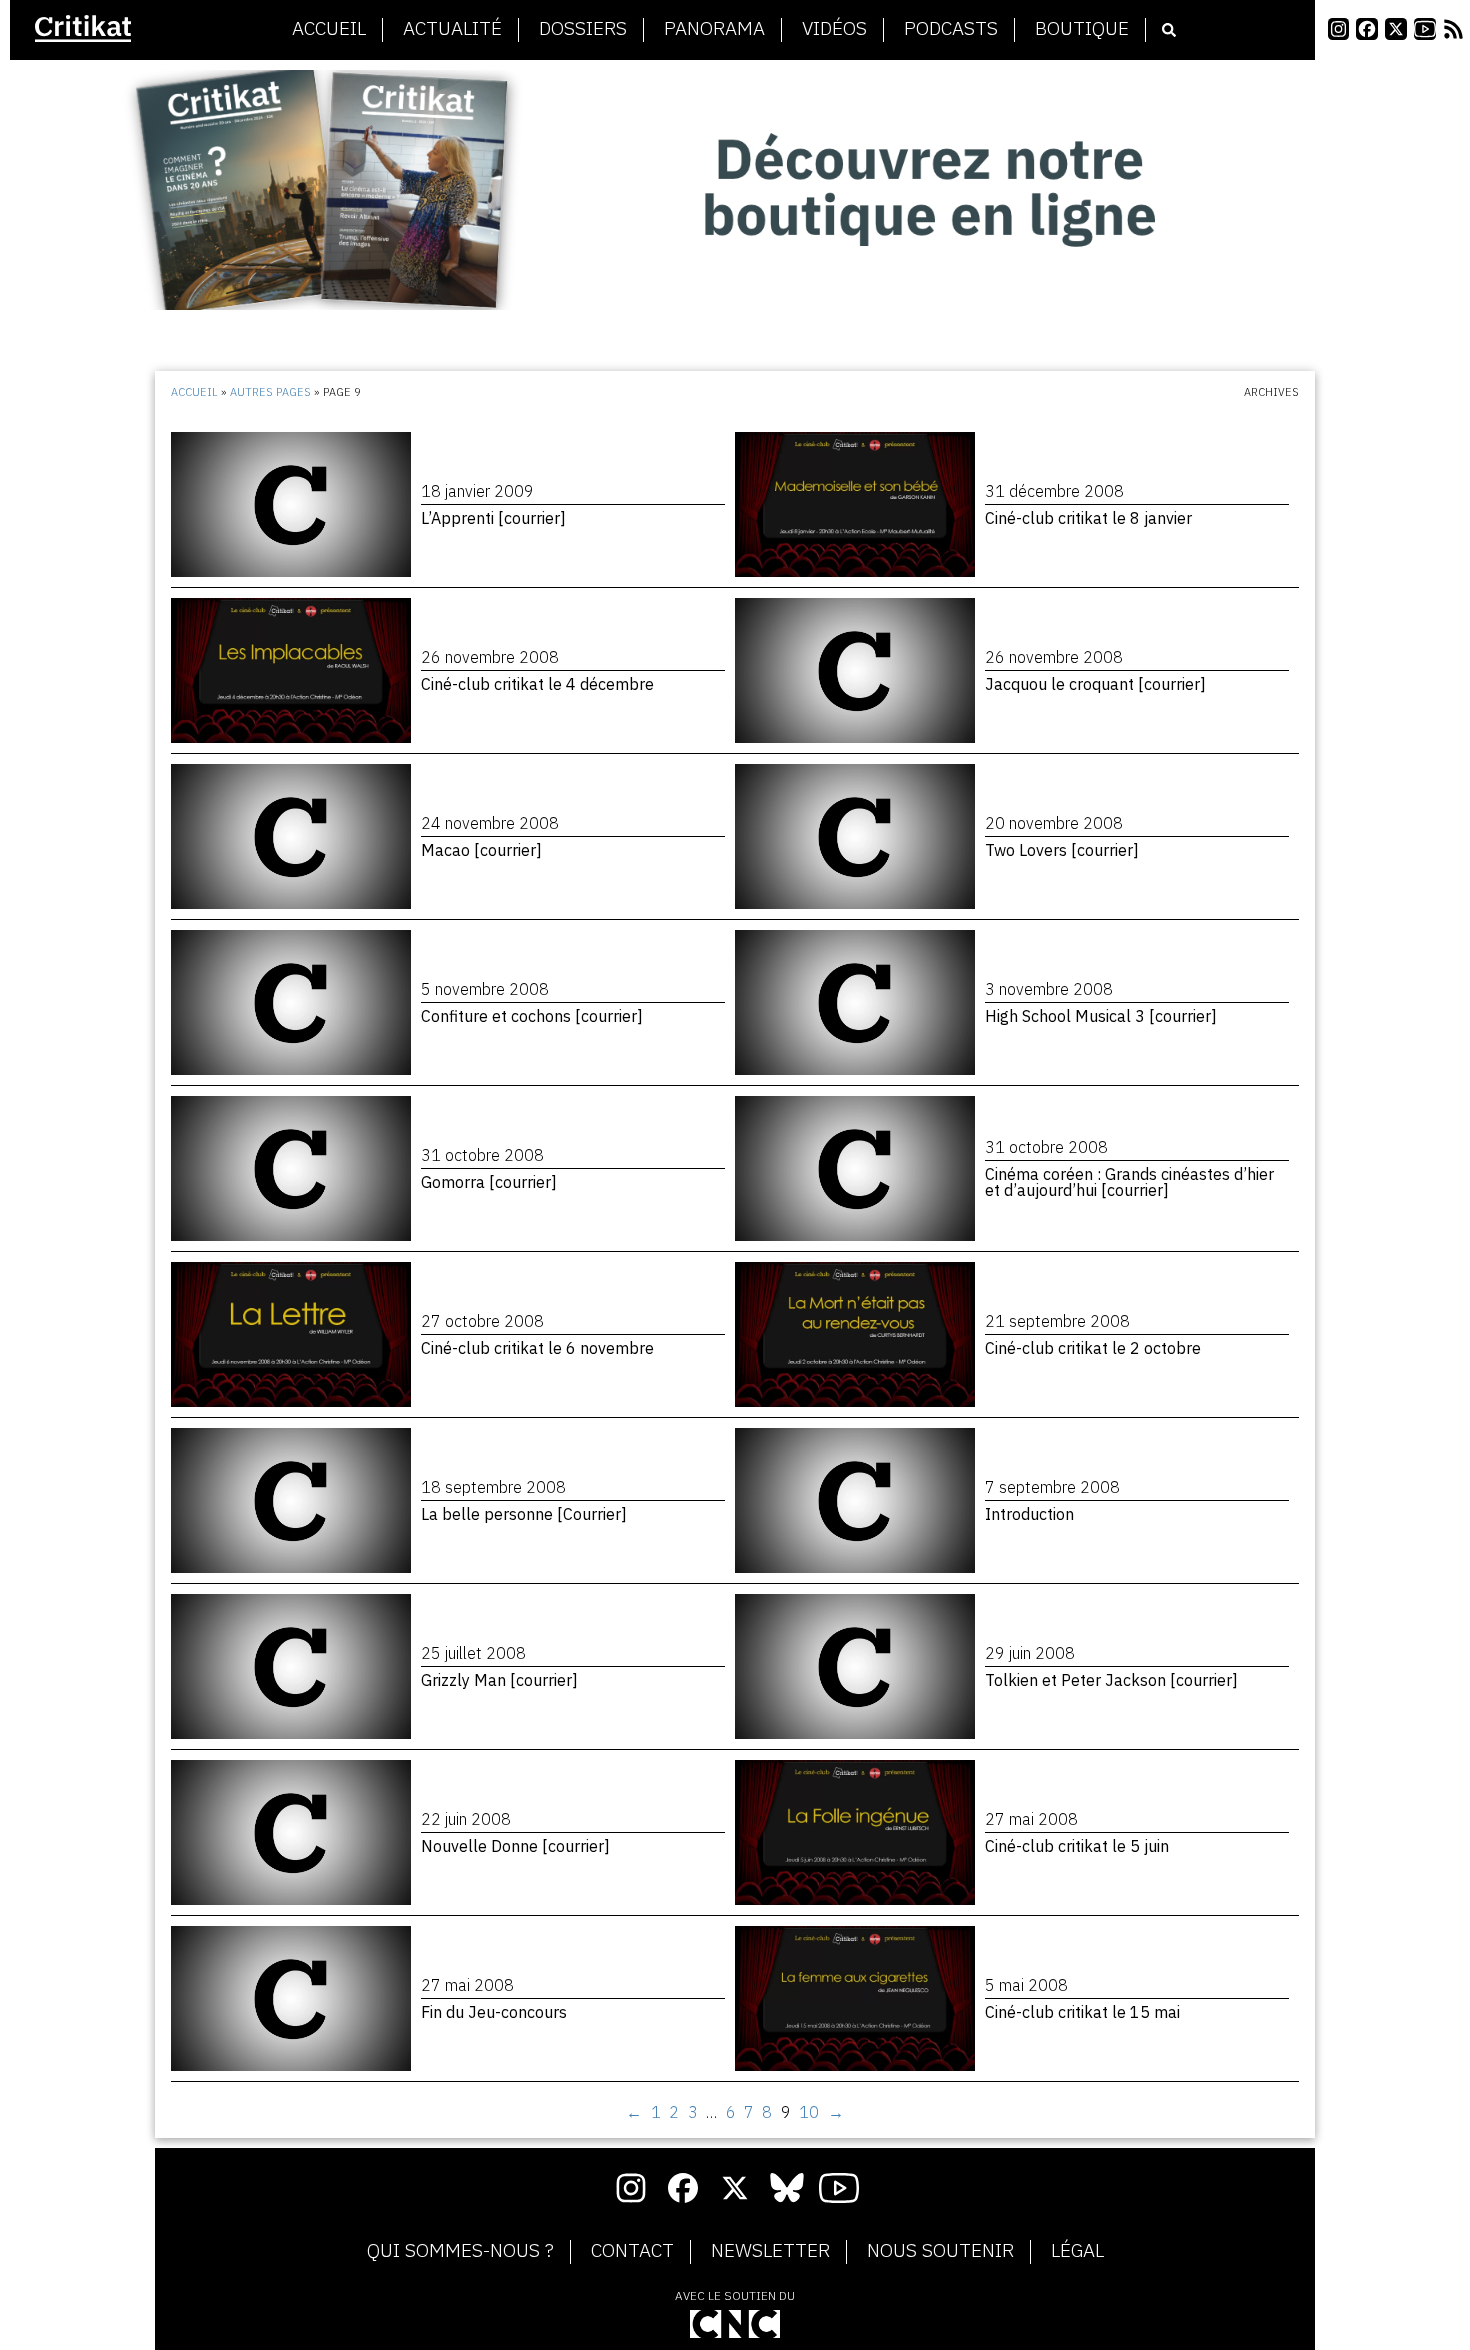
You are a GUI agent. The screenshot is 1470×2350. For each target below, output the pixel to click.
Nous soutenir (940, 2251)
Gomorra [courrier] (489, 1182)
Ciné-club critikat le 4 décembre (537, 684)
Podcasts (951, 29)
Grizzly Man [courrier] (499, 1680)
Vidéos (834, 29)
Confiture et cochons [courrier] (532, 1016)
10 (809, 2112)
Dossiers (583, 29)
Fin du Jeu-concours (494, 2012)
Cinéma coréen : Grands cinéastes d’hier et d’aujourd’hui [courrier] (1129, 1182)
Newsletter (770, 2251)
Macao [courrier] (481, 850)
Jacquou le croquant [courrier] (1095, 684)
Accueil (329, 29)
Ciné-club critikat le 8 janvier (1088, 518)
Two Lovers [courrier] (1062, 850)
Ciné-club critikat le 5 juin (1077, 1846)
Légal (1077, 2251)
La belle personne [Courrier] (524, 1514)
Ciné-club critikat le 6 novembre (537, 1348)
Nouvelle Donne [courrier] (515, 1846)
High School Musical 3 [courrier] (1101, 1016)
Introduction (1029, 1514)
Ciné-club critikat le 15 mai (1082, 2012)
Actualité (452, 29)
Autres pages (270, 392)
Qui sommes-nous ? (460, 2251)
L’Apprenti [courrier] (493, 518)
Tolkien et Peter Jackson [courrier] (1111, 1680)
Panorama (714, 29)
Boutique (1082, 29)
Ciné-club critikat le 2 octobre (1093, 1348)
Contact (632, 2251)
